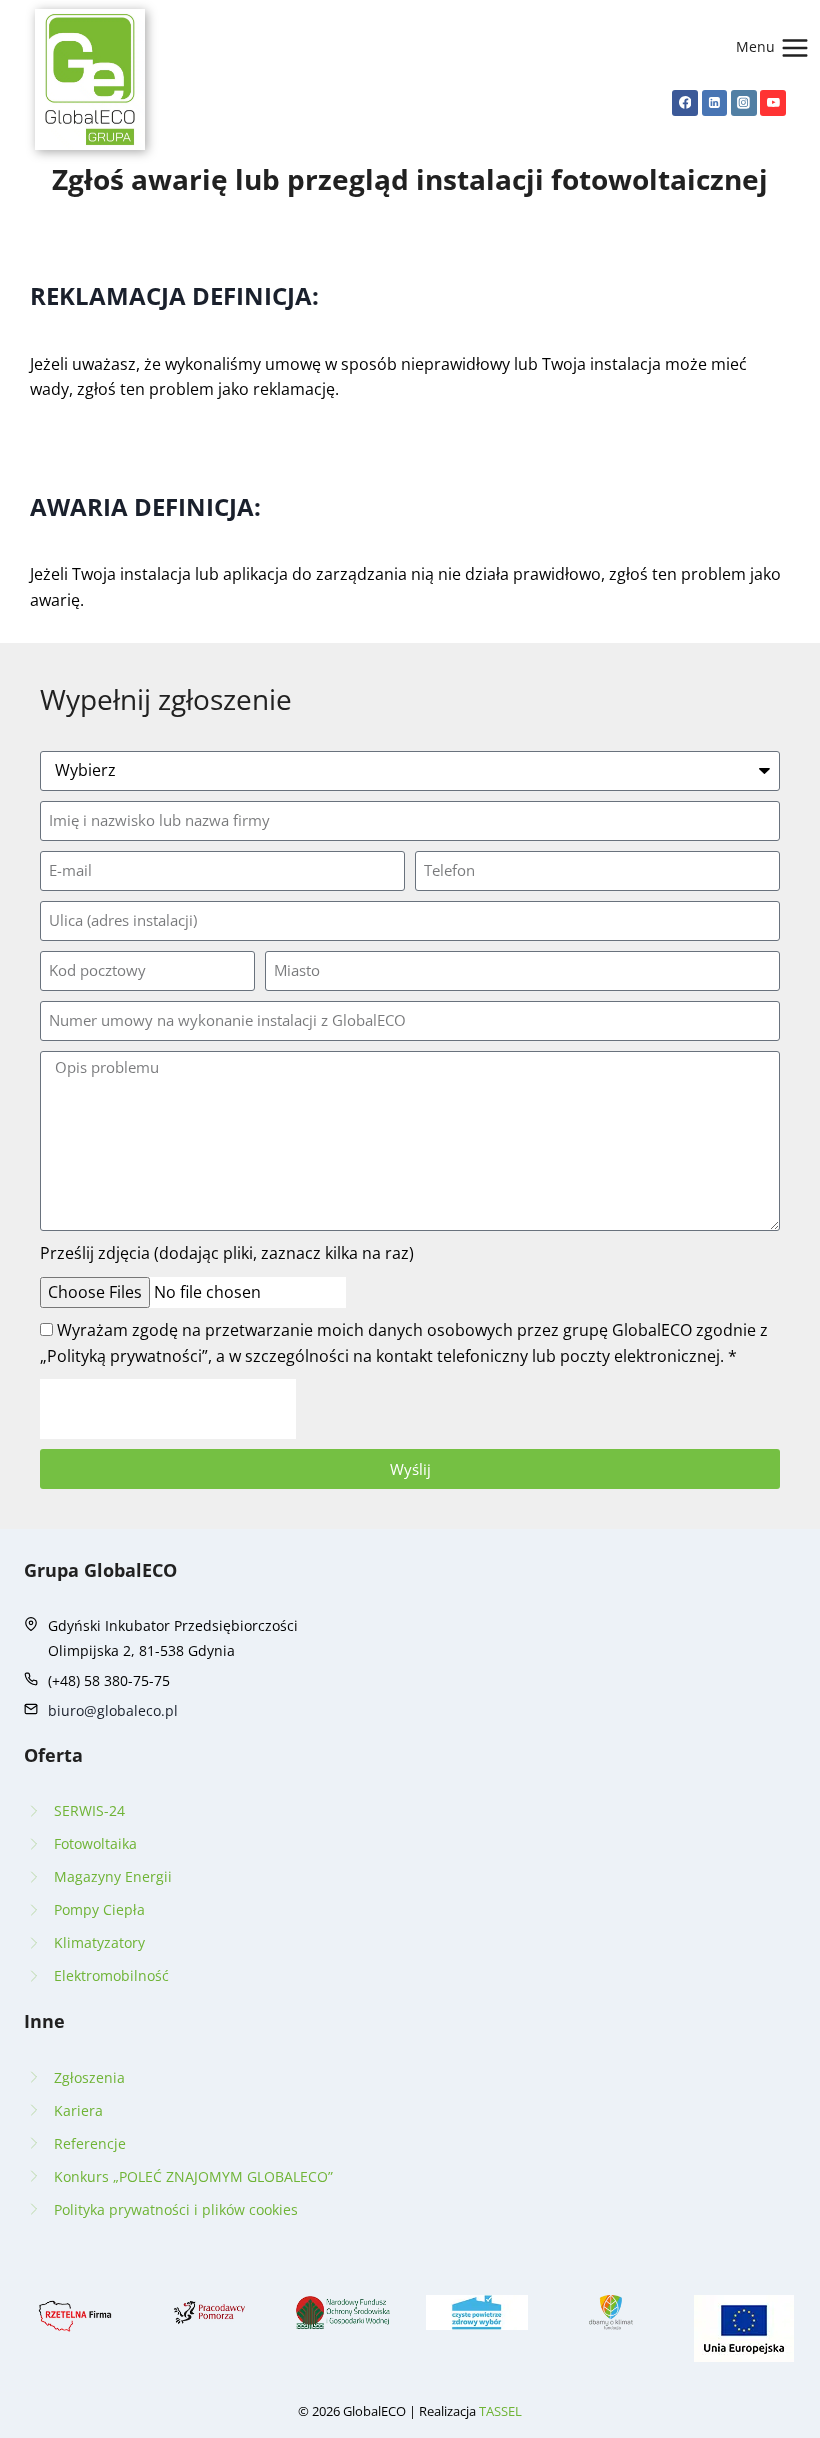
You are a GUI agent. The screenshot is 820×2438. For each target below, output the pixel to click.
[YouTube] (773, 103)
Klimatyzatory (99, 1942)
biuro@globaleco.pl (113, 1710)
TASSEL (500, 2411)
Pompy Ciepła (99, 1909)
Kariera (78, 2110)
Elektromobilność (111, 1975)
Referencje (90, 2143)
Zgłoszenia (89, 2077)
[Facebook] (685, 103)
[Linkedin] (715, 103)
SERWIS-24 (89, 1810)
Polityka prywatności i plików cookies (176, 2209)
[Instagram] (744, 103)
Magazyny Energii (113, 1876)
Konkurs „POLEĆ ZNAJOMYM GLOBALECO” (193, 2176)
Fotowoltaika (95, 1843)
